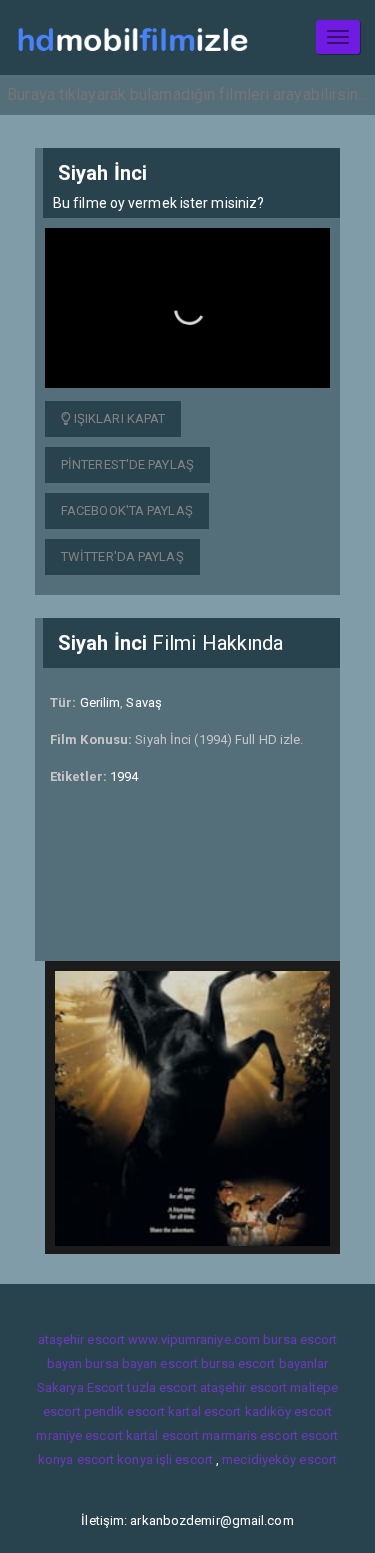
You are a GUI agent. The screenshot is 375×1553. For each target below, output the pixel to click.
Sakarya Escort (80, 1387)
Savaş (144, 702)
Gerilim (100, 702)
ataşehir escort (82, 1339)
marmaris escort (250, 1435)
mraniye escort (79, 1435)
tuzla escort (161, 1387)
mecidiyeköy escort (279, 1459)
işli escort (184, 1459)
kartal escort (204, 1411)
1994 (124, 776)
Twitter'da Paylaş (122, 556)
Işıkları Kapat (118, 418)
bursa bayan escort (141, 1363)
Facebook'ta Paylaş (127, 510)
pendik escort (124, 1411)
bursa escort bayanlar (264, 1363)
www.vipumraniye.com (194, 1339)
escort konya (115, 1459)
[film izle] (132, 37)
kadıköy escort (288, 1411)
